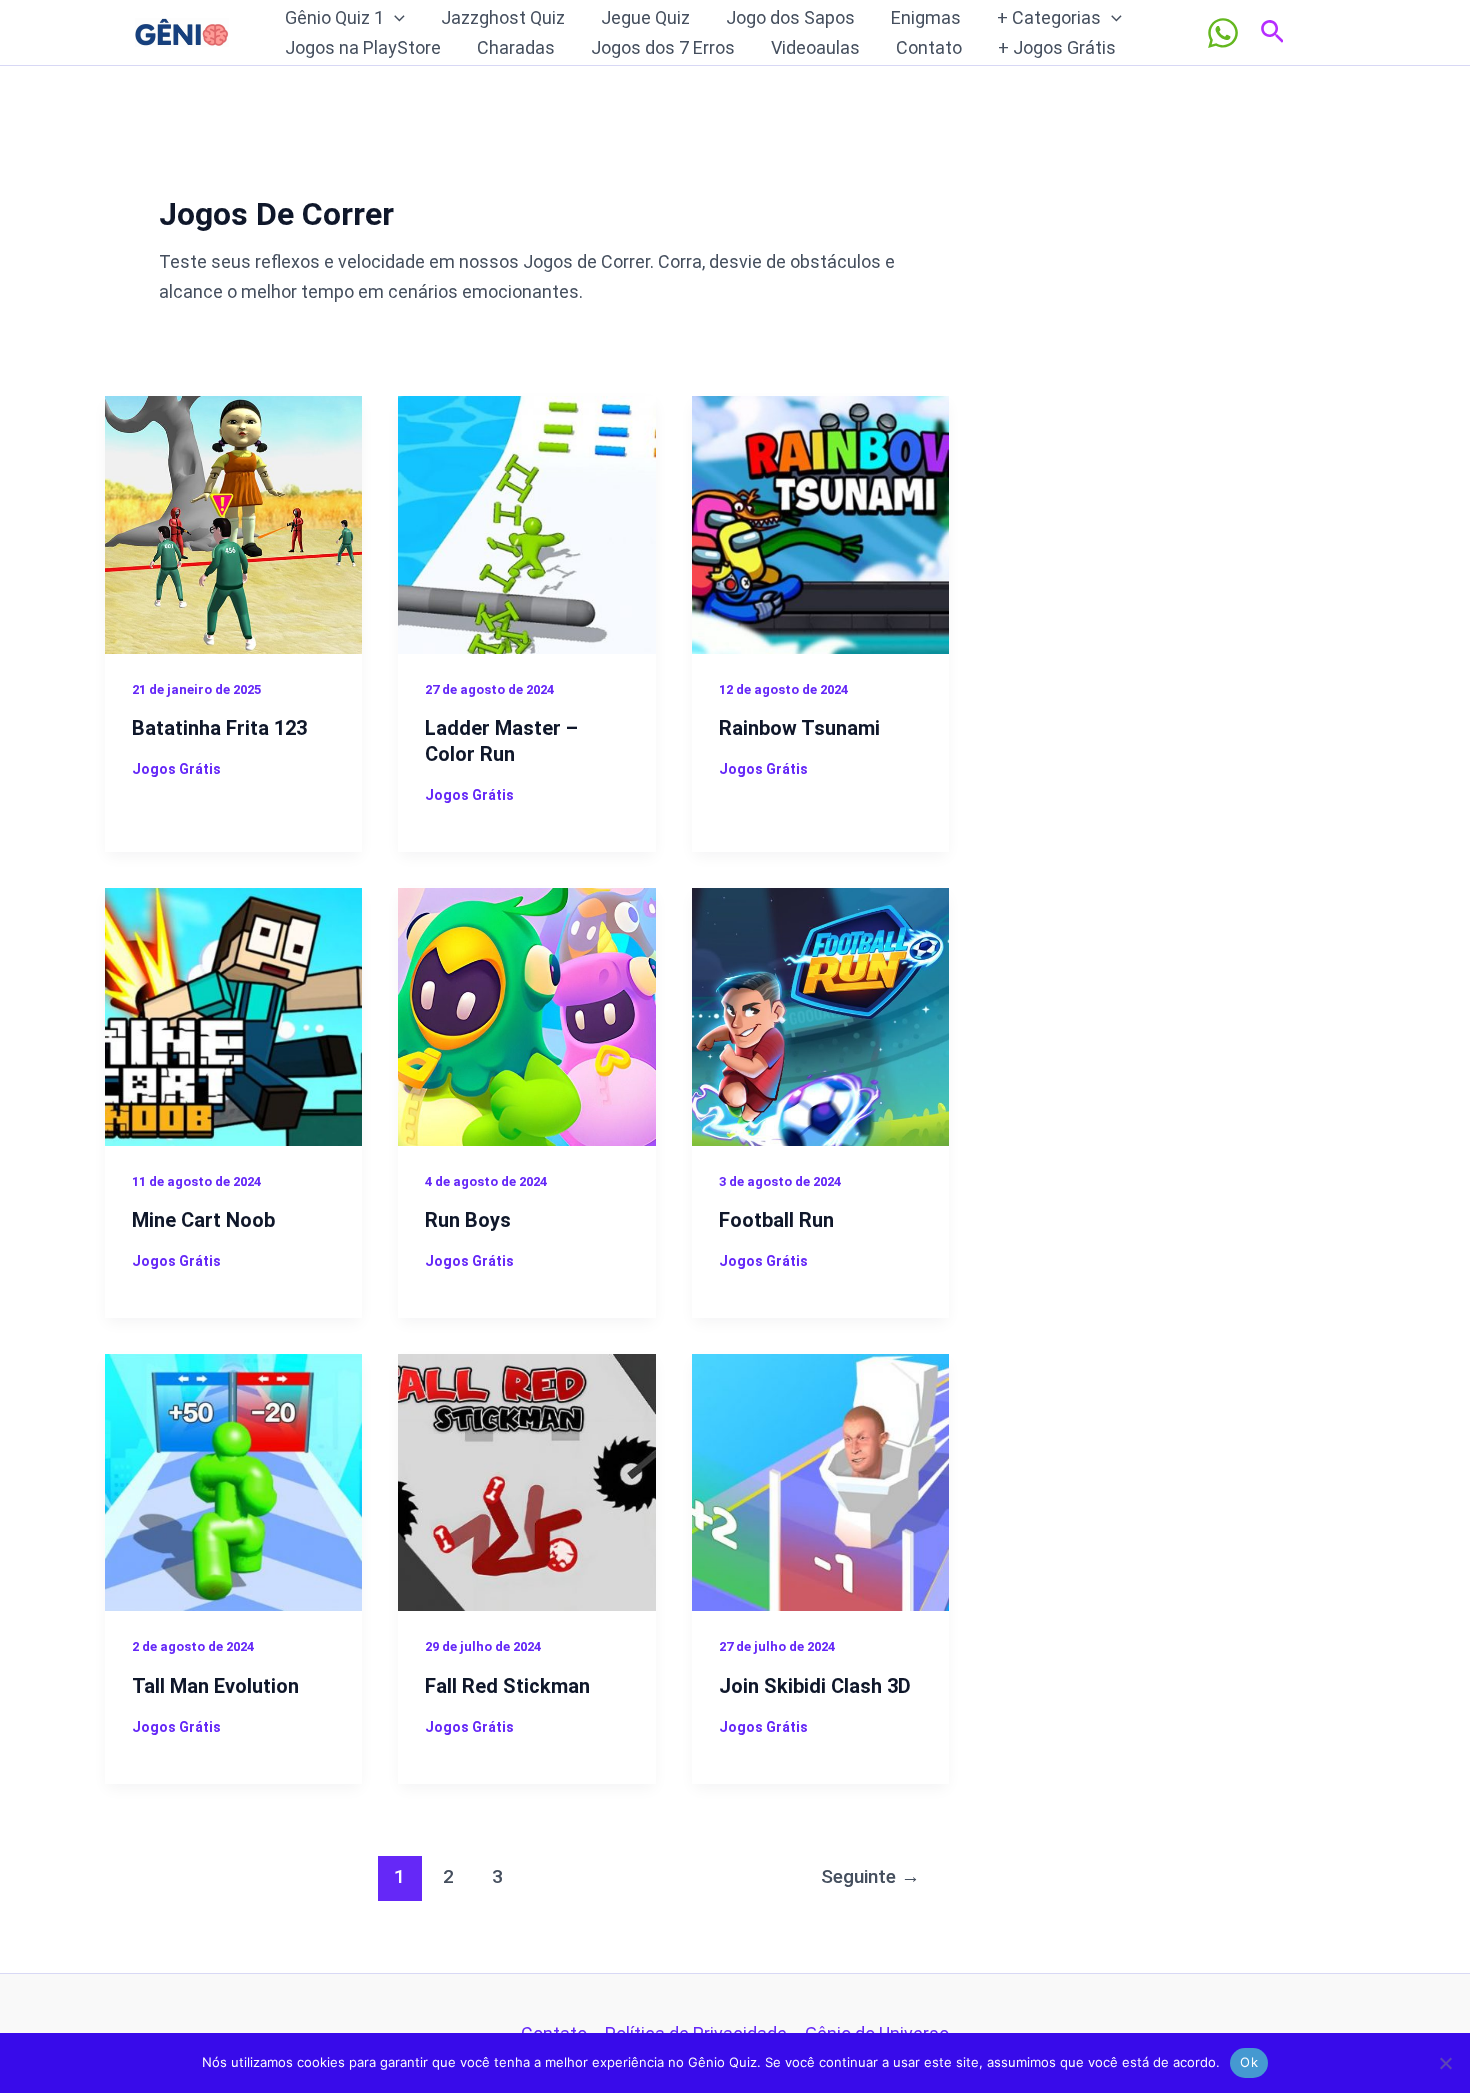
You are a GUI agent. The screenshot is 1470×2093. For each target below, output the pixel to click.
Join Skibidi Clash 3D (815, 1686)
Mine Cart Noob (203, 1220)
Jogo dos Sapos (790, 17)
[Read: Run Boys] (526, 1015)
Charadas (516, 47)
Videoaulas (815, 47)
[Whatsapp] (1223, 33)
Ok (1249, 2062)
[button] (394, 18)
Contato (929, 47)
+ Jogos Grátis (1057, 47)
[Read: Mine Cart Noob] (233, 1015)
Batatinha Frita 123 (219, 728)
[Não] (1445, 2063)
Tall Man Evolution (215, 1686)
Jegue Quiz (645, 17)
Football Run (776, 1220)
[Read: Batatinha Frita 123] (233, 523)
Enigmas (926, 17)
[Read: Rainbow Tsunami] (820, 523)
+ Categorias (1049, 17)
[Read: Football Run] (820, 1015)
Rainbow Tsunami (799, 728)
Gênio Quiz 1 (334, 17)
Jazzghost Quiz (503, 17)
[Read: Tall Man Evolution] (233, 1480)
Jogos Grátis (176, 769)
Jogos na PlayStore (363, 47)
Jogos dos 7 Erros (663, 47)
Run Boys (468, 1220)
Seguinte (870, 1876)
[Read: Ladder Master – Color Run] (526, 523)
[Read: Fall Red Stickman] (526, 1480)
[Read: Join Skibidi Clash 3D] (820, 1480)
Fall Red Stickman (507, 1686)
